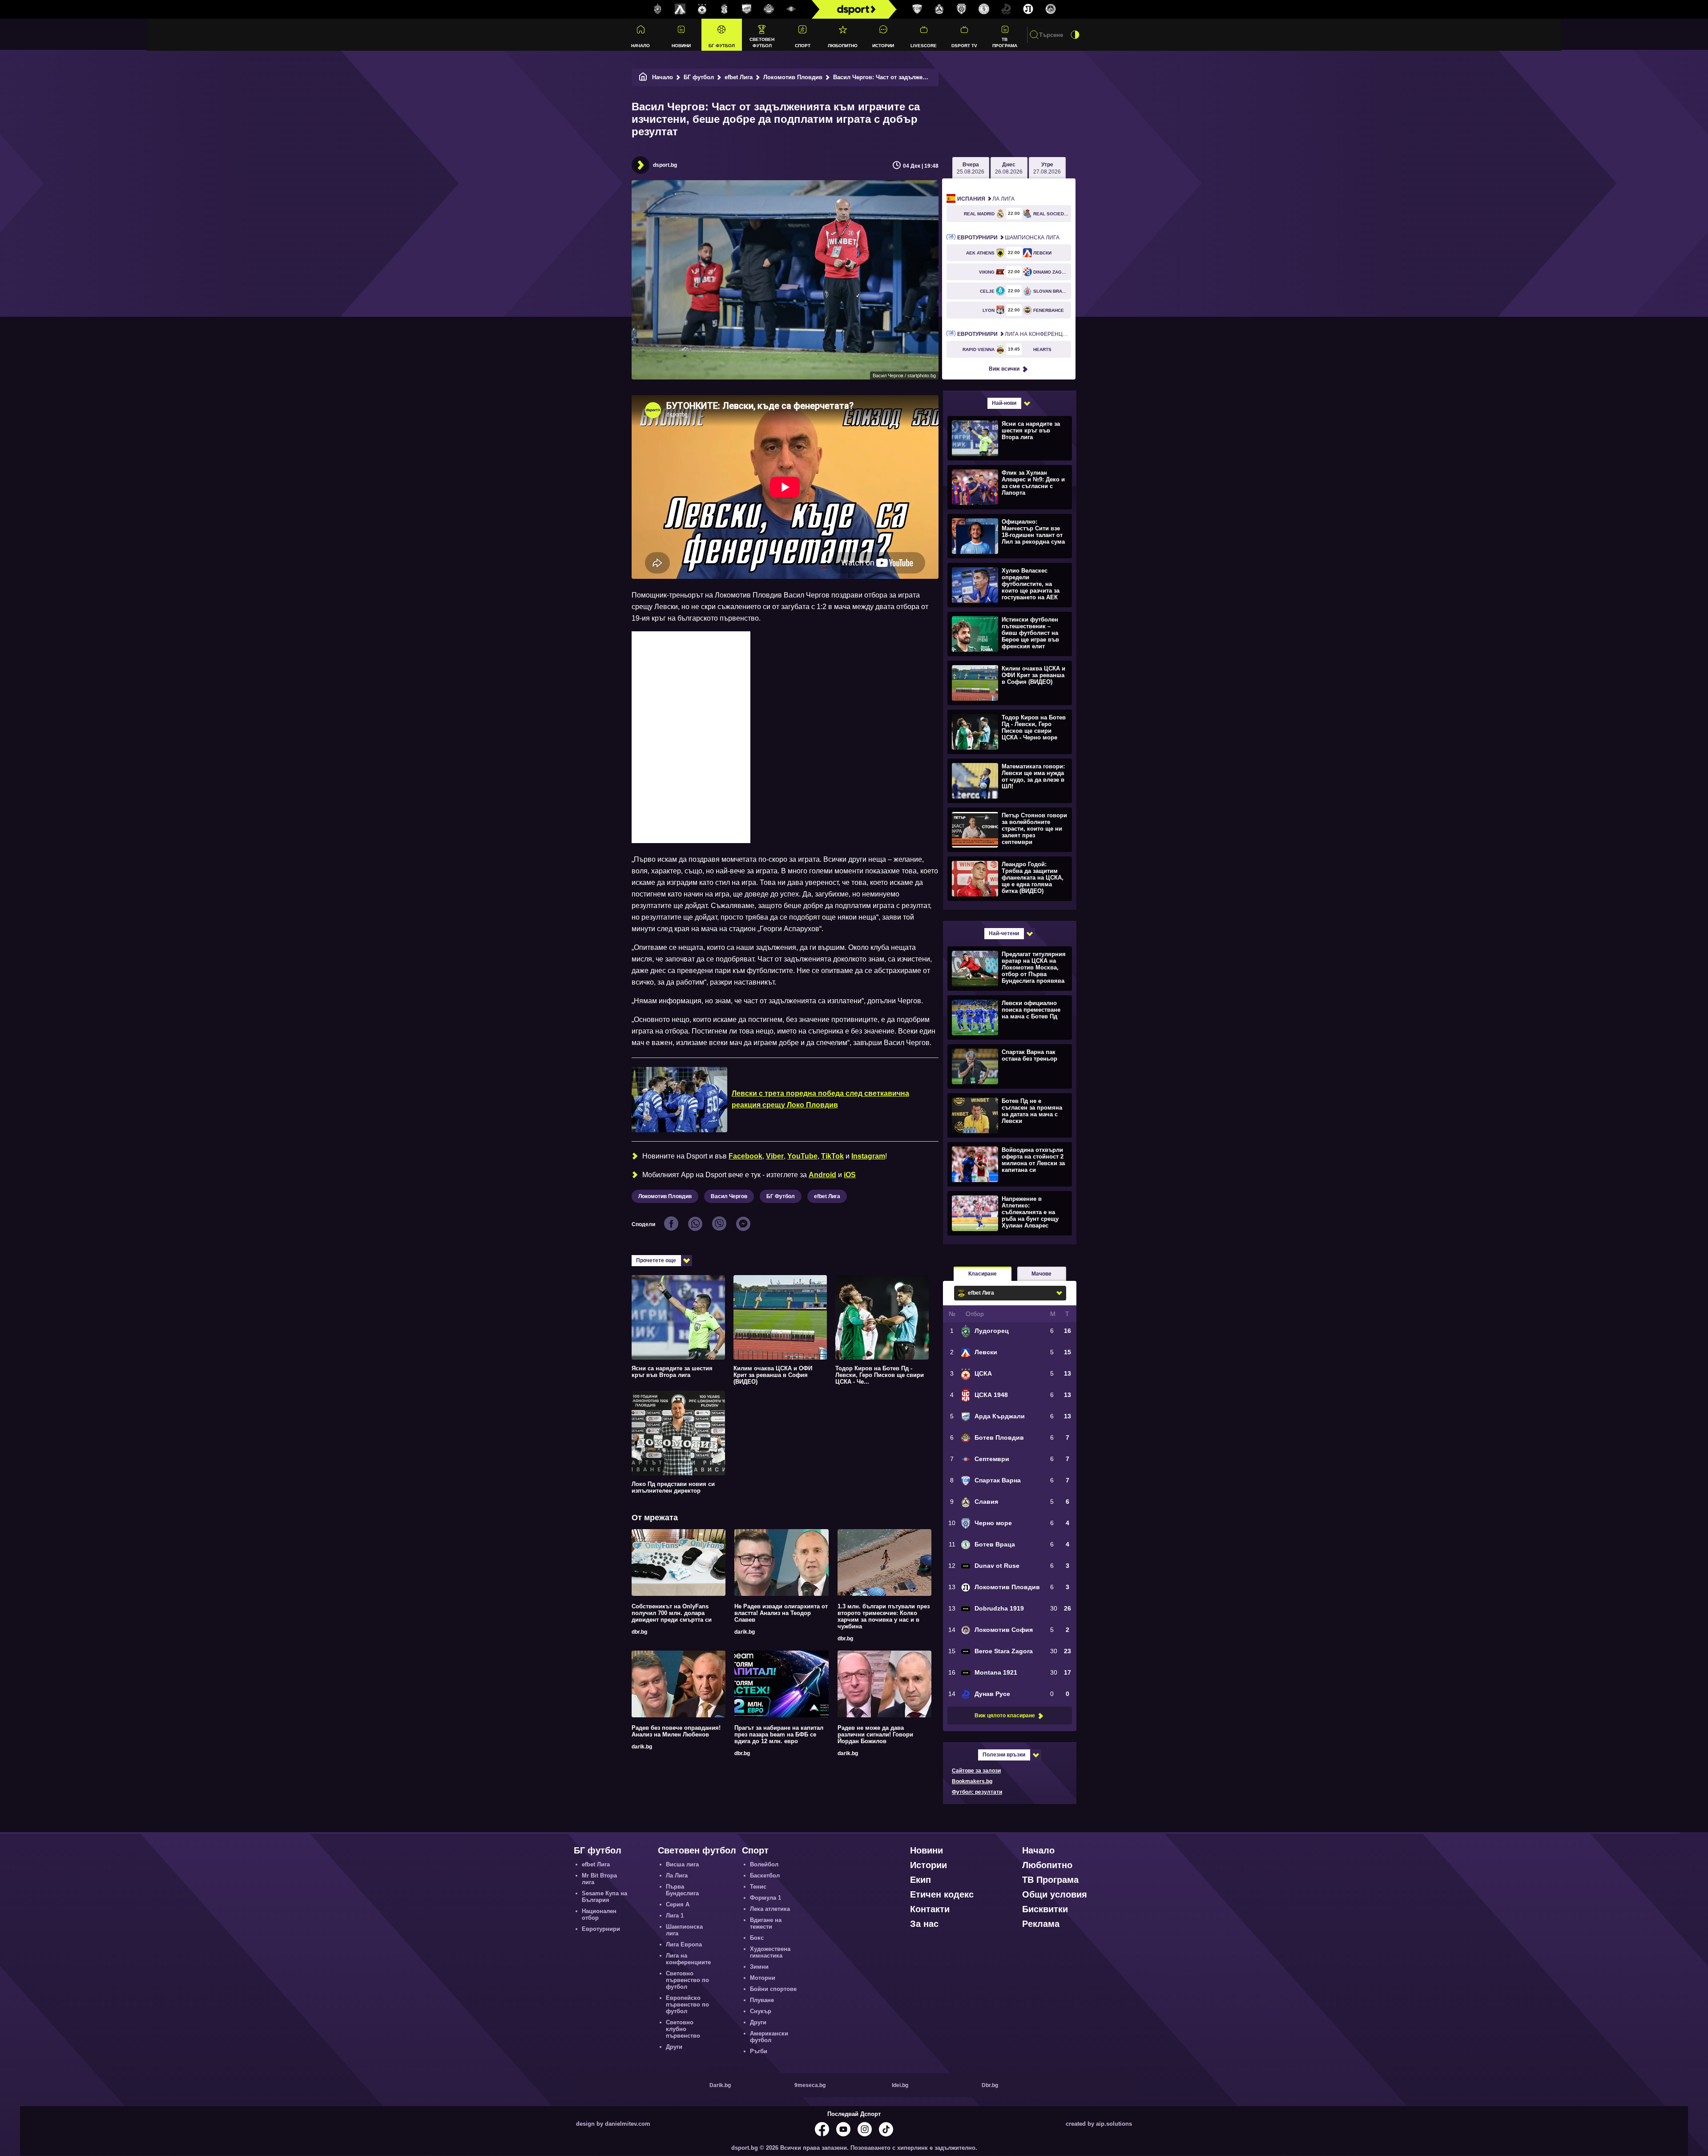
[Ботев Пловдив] (769, 10)
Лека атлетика (770, 1909)
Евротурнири (601, 1929)
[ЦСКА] (702, 9)
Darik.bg (720, 2085)
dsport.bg (665, 165)
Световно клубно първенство (683, 2029)
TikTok (832, 1156)
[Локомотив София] (1051, 9)
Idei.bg (900, 2085)
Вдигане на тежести (766, 1923)
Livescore (924, 46)
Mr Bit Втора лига (599, 1879)
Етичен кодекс (942, 1894)
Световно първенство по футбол (687, 1980)
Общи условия (1055, 1894)
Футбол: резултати (977, 1792)
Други (674, 2047)
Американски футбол (769, 2037)
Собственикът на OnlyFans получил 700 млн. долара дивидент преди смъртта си (672, 1613)
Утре (1047, 168)
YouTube (802, 1156)
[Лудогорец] (658, 9)
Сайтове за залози (976, 1771)
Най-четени (1004, 933)
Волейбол (764, 1864)
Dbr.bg (990, 2085)
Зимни (759, 1967)
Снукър (761, 2011)
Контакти (930, 1909)
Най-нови (1004, 403)
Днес (1009, 168)
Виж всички (1004, 369)
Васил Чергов (729, 1196)
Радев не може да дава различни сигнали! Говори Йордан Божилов (875, 1734)
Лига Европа (684, 1944)
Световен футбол (762, 42)
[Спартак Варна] (917, 9)
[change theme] (1075, 35)
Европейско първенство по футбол (687, 2005)
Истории (883, 46)
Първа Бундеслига (682, 1890)
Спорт (803, 46)
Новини (681, 46)
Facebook (745, 1156)
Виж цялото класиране (1005, 1716)
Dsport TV (964, 46)
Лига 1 (675, 1916)
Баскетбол (765, 1875)
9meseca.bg (810, 2085)
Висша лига (682, 1864)
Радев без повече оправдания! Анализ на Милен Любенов (676, 1731)
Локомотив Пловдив (793, 77)
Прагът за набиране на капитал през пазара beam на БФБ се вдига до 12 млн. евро (779, 1734)
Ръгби (759, 2051)
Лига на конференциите (1014, 334)
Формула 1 (765, 1898)
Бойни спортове (773, 1989)
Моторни (763, 1978)
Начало (640, 46)
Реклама (1041, 1924)
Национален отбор (599, 1914)
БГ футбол (722, 46)
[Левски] (680, 9)
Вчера (971, 168)
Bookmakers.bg (972, 1781)
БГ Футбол (781, 1196)
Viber (775, 1156)
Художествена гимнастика (770, 1952)
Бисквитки (1045, 1909)
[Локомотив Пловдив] (1028, 9)
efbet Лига (739, 77)
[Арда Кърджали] (747, 9)
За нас (924, 1924)
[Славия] (939, 9)
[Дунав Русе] (1006, 9)
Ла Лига (986, 199)
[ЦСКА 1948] (725, 9)
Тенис (758, 1887)
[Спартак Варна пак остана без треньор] (1009, 1066)
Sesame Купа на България (604, 1897)
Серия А (678, 1904)
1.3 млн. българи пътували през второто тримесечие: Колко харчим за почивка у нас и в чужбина (884, 1616)
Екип (920, 1880)
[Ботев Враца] (984, 9)
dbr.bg (639, 1632)
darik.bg (745, 1632)
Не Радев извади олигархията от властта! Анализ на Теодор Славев (781, 1613)
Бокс (757, 1938)
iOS (850, 1175)
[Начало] (643, 77)
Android (822, 1175)
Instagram (868, 1156)
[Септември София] (791, 9)
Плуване (762, 2000)
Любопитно (843, 46)
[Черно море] (962, 9)
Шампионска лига (1008, 238)
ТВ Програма (1005, 42)
